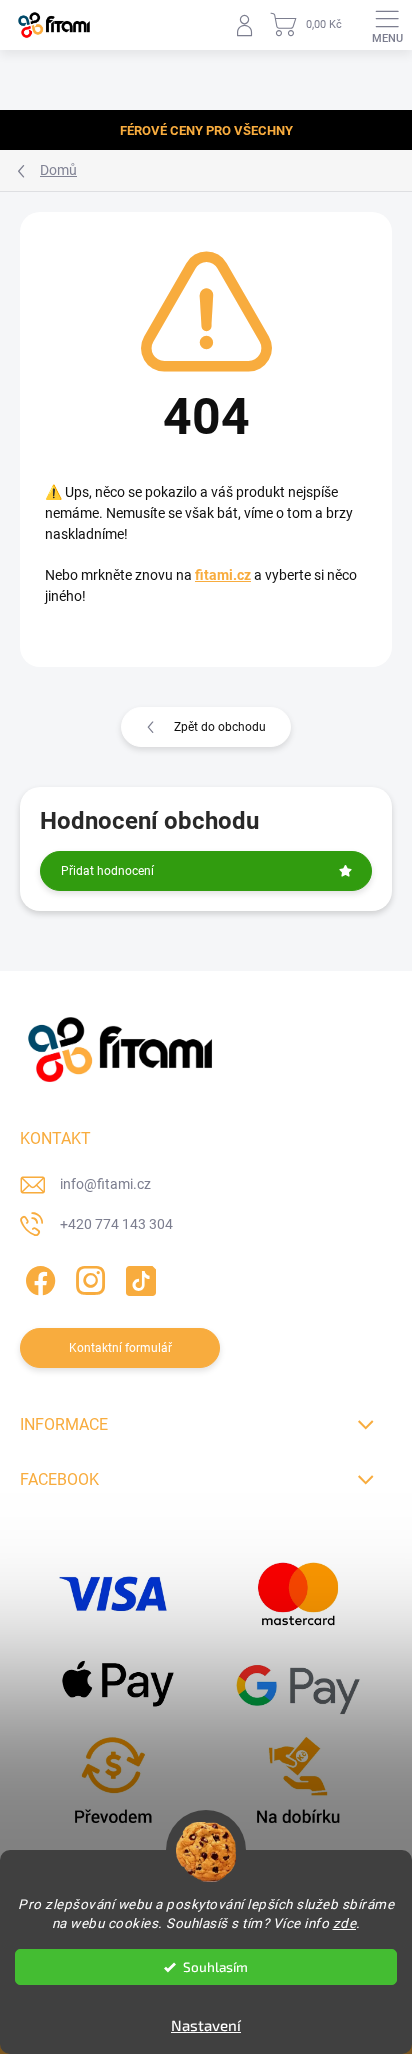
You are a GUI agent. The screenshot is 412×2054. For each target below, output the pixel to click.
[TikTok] (137, 1276)
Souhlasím (215, 1967)
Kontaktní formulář (120, 1348)
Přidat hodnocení (107, 871)
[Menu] (387, 25)
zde (345, 1923)
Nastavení (206, 2025)
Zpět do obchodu (220, 727)
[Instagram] (87, 1276)
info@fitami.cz (105, 1184)
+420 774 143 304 (116, 1224)
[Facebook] (37, 1276)
